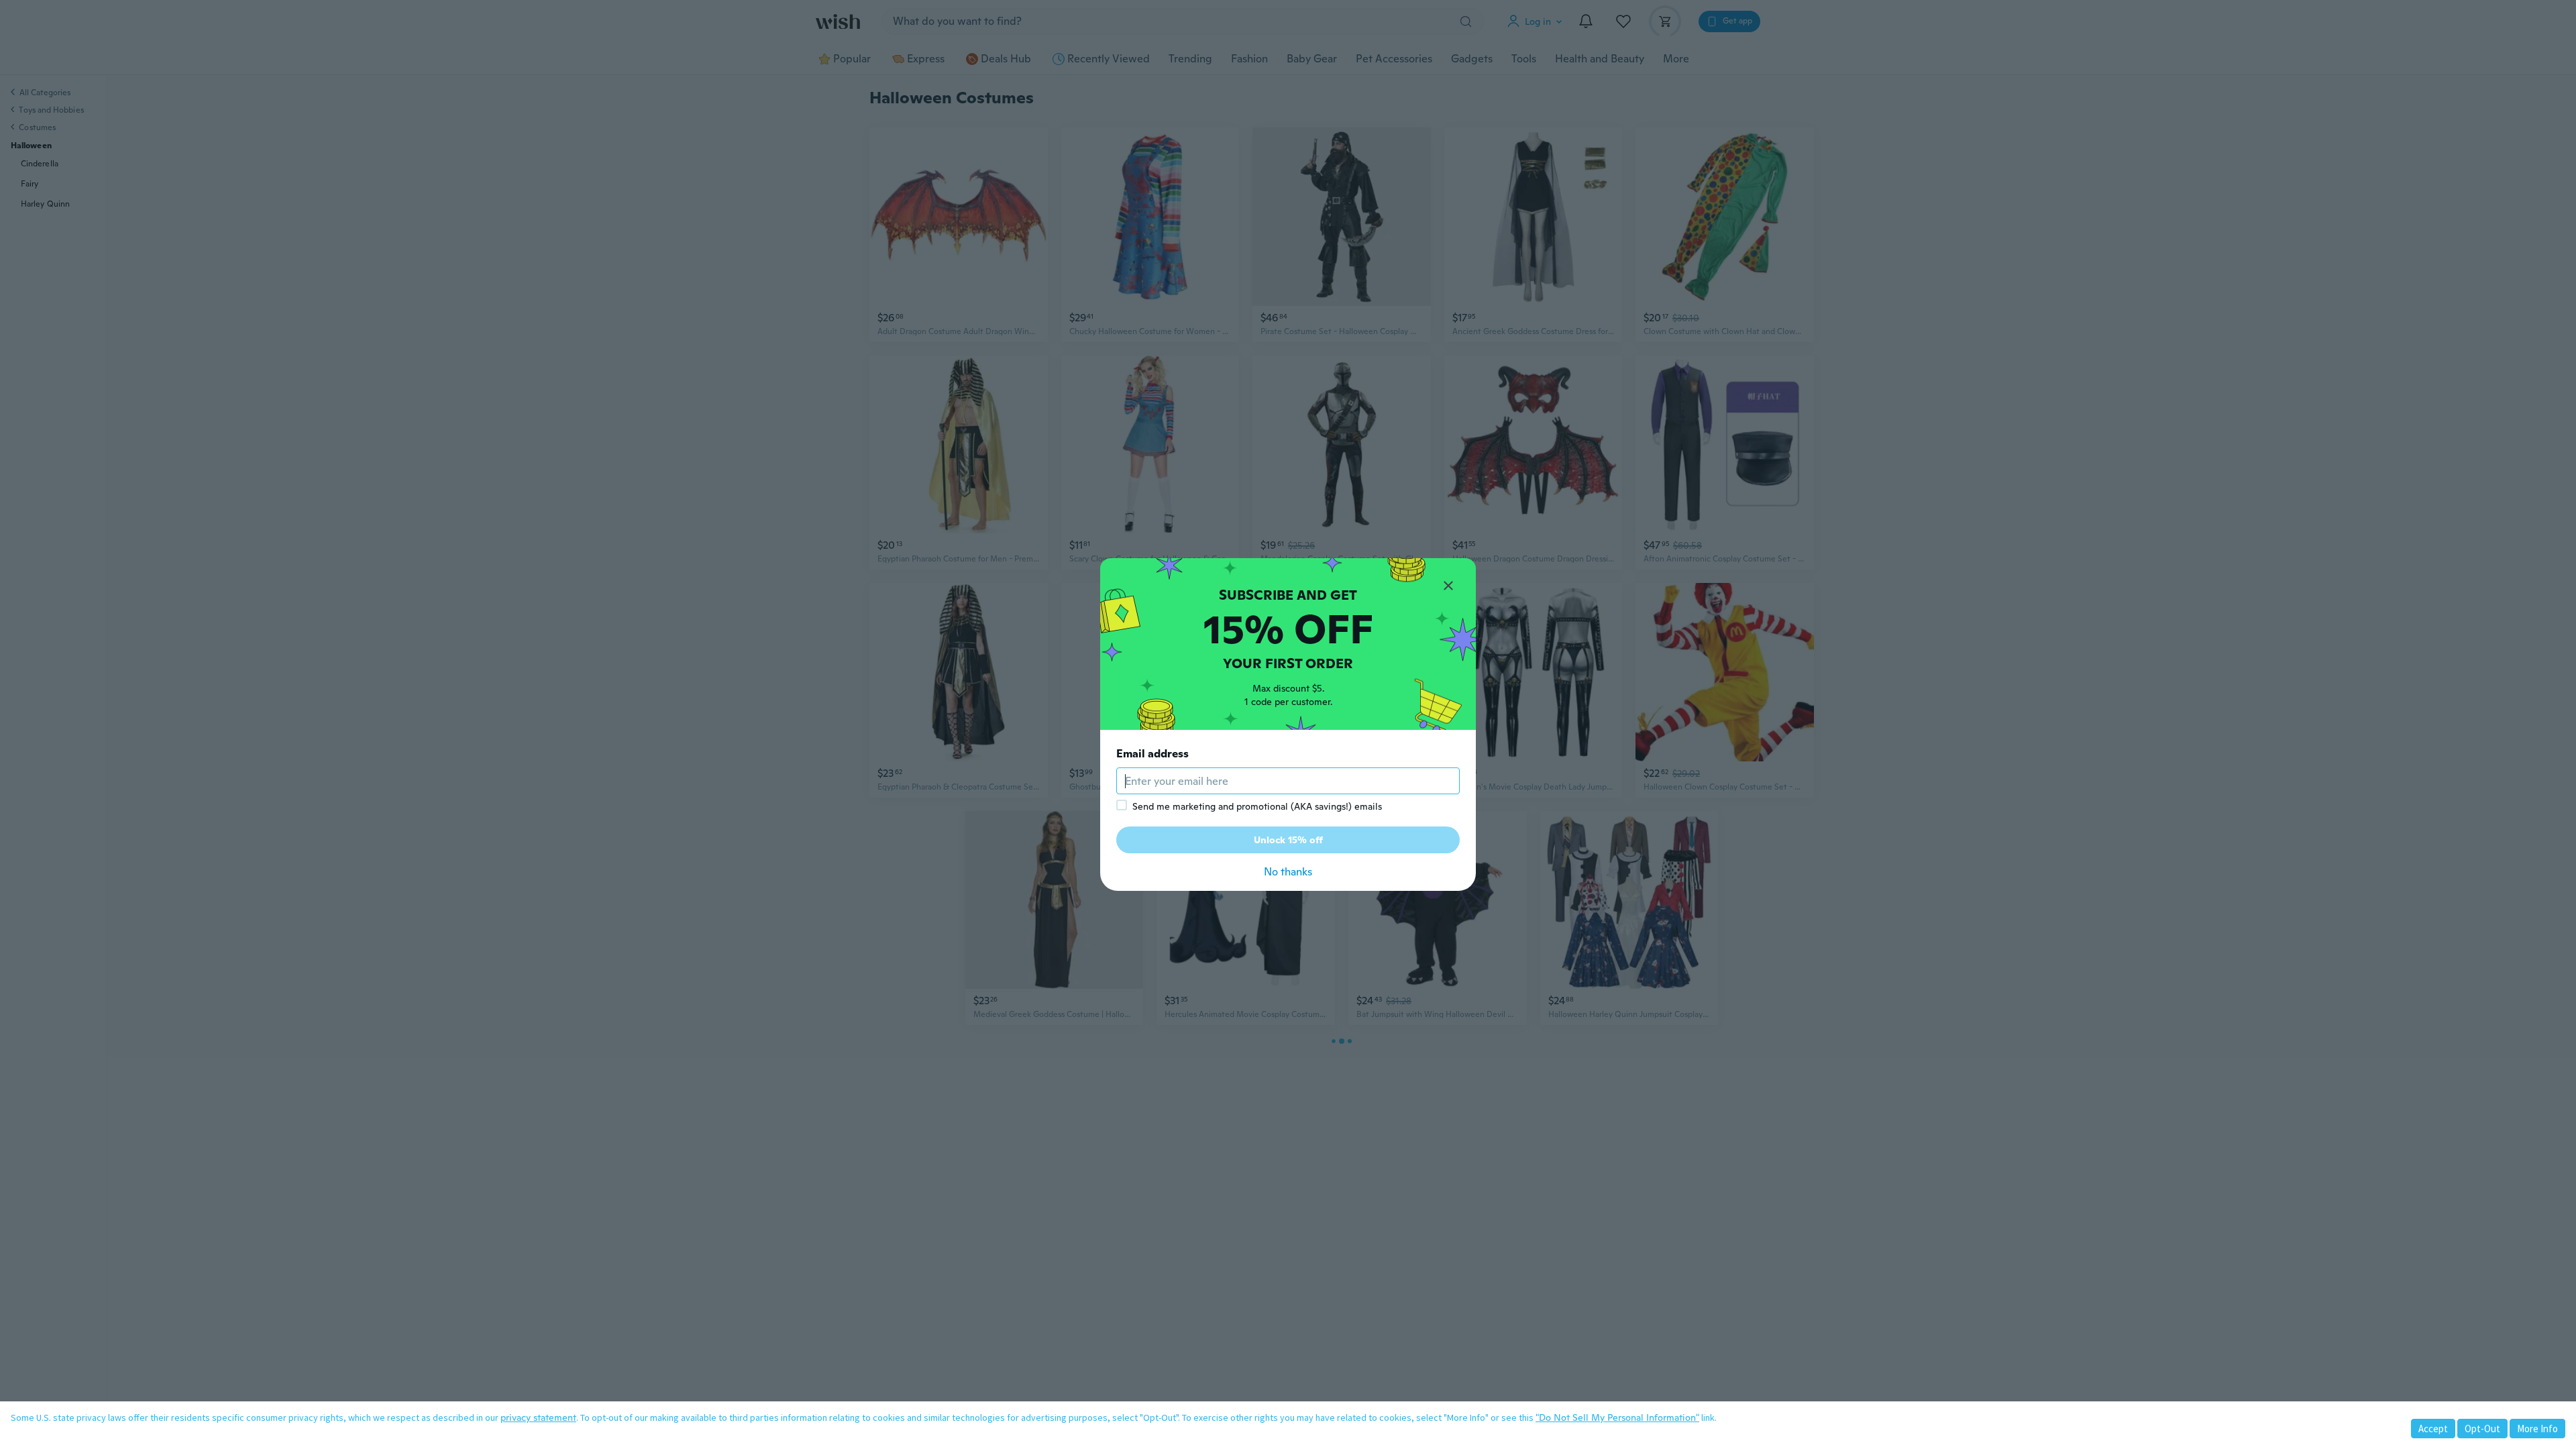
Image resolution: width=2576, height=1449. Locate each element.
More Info (2537, 1429)
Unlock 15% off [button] (1288, 840)
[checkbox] (1122, 805)
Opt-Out (2482, 1429)
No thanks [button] (1288, 872)
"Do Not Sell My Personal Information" (1617, 1417)
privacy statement (538, 1417)
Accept (2433, 1429)
